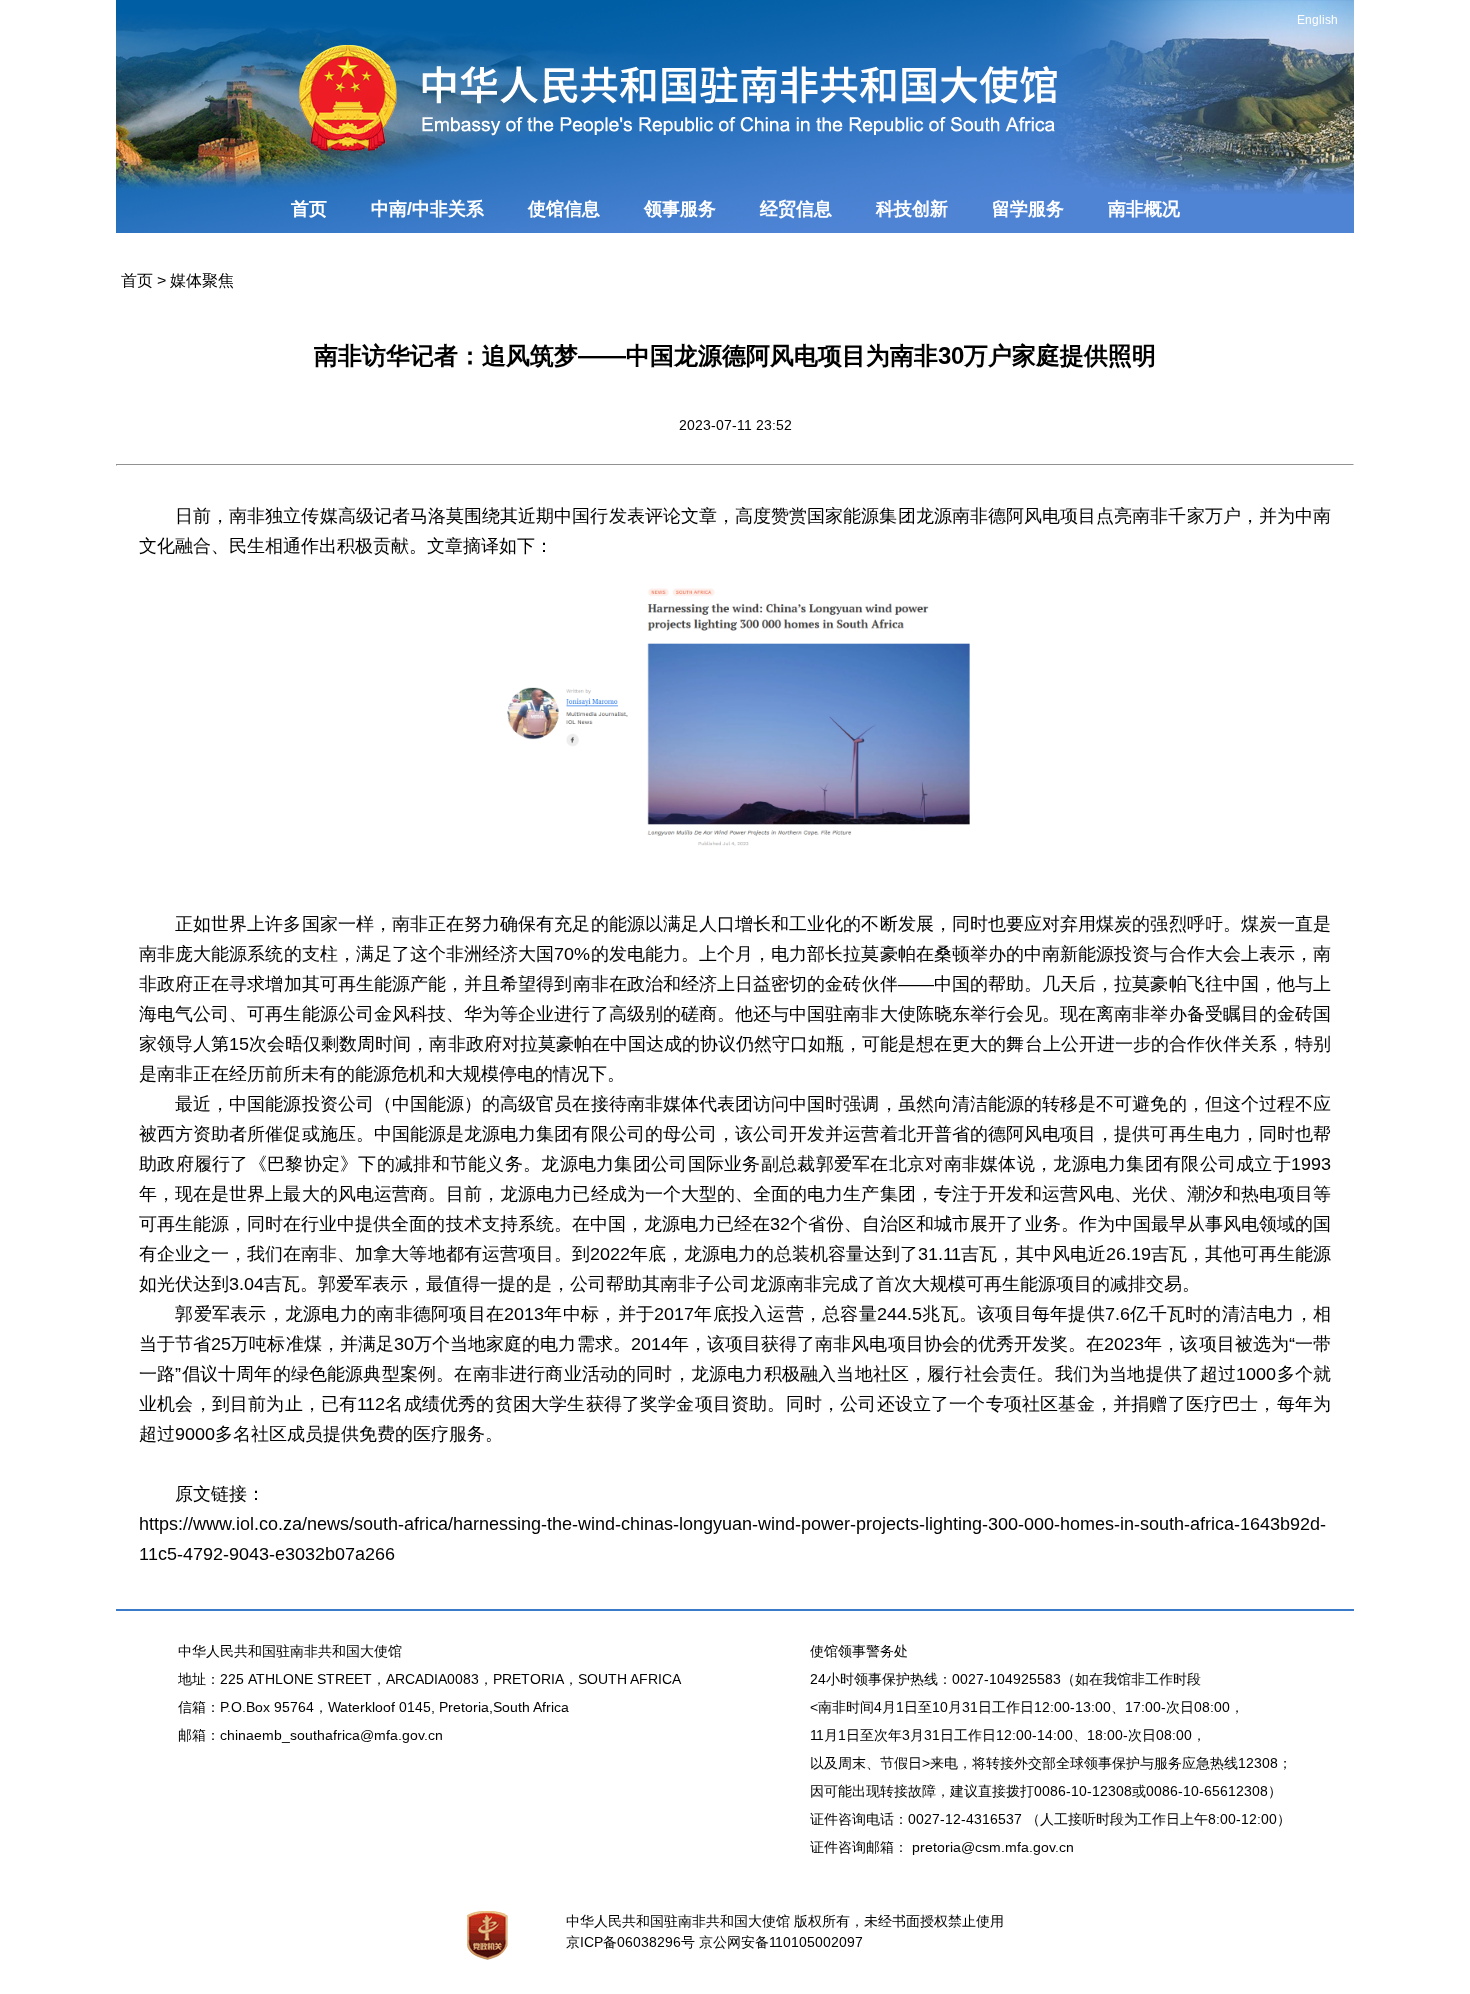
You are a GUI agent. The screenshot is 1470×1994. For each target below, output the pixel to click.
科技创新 (912, 209)
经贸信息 (796, 209)
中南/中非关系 (427, 209)
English (1317, 20)
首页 (309, 209)
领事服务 (680, 209)
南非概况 (1144, 209)
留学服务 (1028, 209)
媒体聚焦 (202, 280)
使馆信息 (564, 209)
